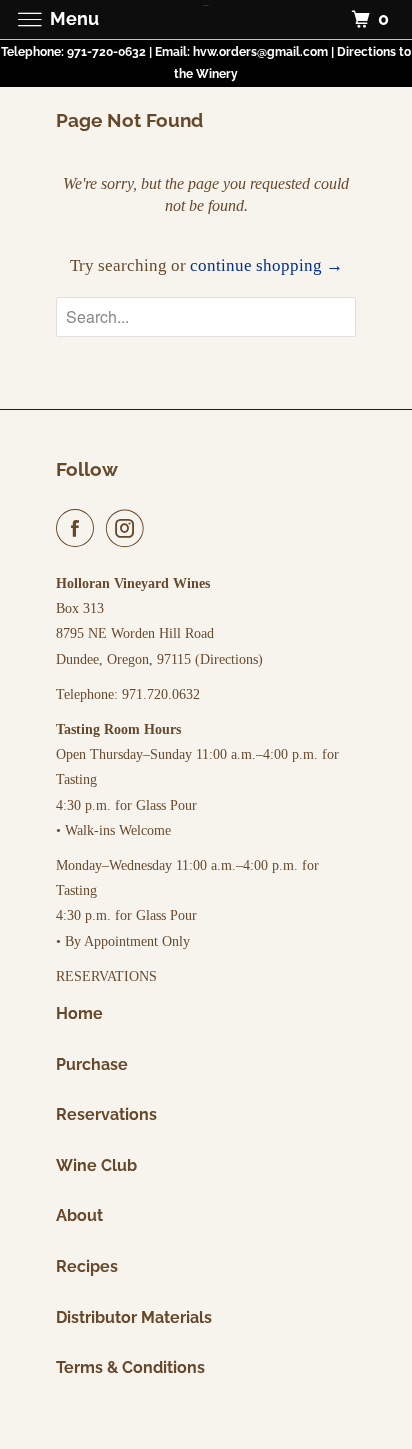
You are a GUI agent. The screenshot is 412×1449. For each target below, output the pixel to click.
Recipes (87, 1266)
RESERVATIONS (106, 976)
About (79, 1215)
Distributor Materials (134, 1317)
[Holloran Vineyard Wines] (206, 19)
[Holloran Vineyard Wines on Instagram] (129, 528)
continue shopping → (266, 265)
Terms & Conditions (130, 1367)
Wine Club (96, 1165)
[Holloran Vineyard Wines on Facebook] (79, 528)
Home (79, 1013)
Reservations (106, 1114)
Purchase (92, 1064)
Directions (229, 659)
